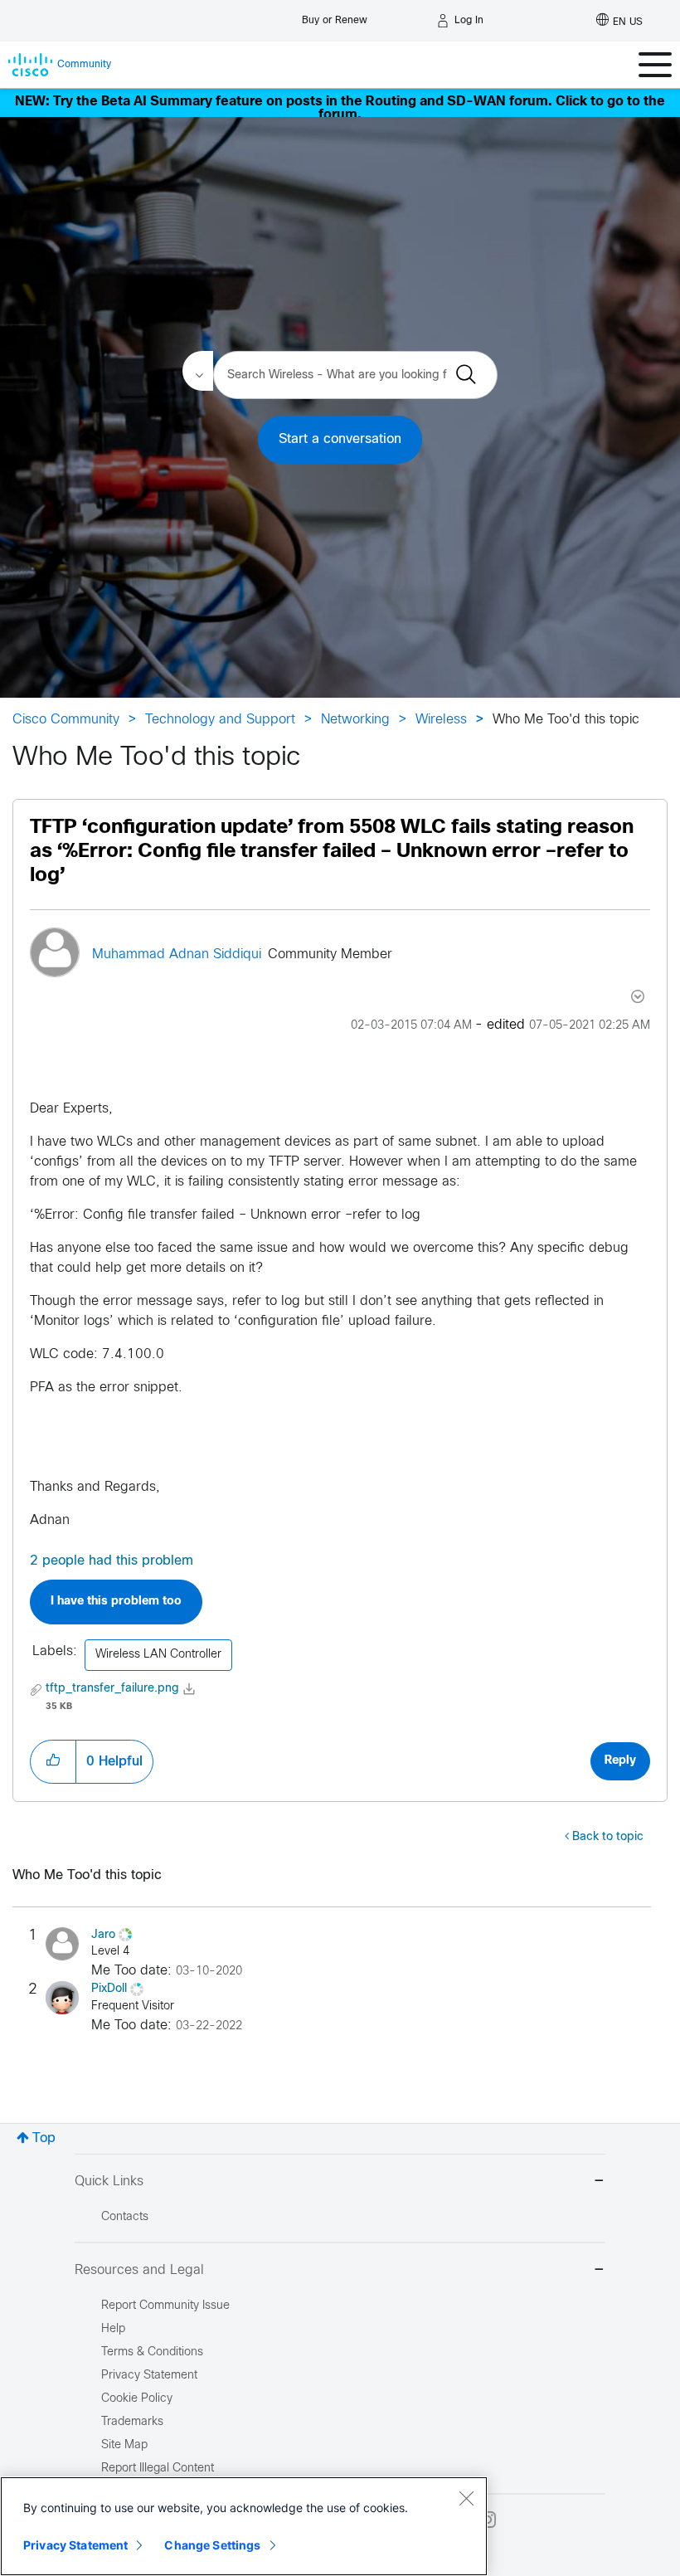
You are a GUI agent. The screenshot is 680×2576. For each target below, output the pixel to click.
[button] (53, 1761)
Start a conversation (340, 439)
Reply (620, 1761)
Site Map (124, 2445)
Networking (355, 720)
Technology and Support (220, 720)
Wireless (441, 720)
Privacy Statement (75, 2545)
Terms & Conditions (152, 2352)
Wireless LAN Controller (158, 1655)
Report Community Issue (165, 2306)
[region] (244, 2526)
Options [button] (636, 996)
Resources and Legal (139, 2270)
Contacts (125, 2217)
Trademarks (132, 2422)
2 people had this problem (112, 1561)
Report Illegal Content (158, 2469)
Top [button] (44, 2138)
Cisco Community (66, 720)
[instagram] (488, 2520)
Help (113, 2329)
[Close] (466, 2498)
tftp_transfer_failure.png (112, 1689)
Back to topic (608, 1837)
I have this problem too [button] (116, 1602)
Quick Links (109, 2182)
